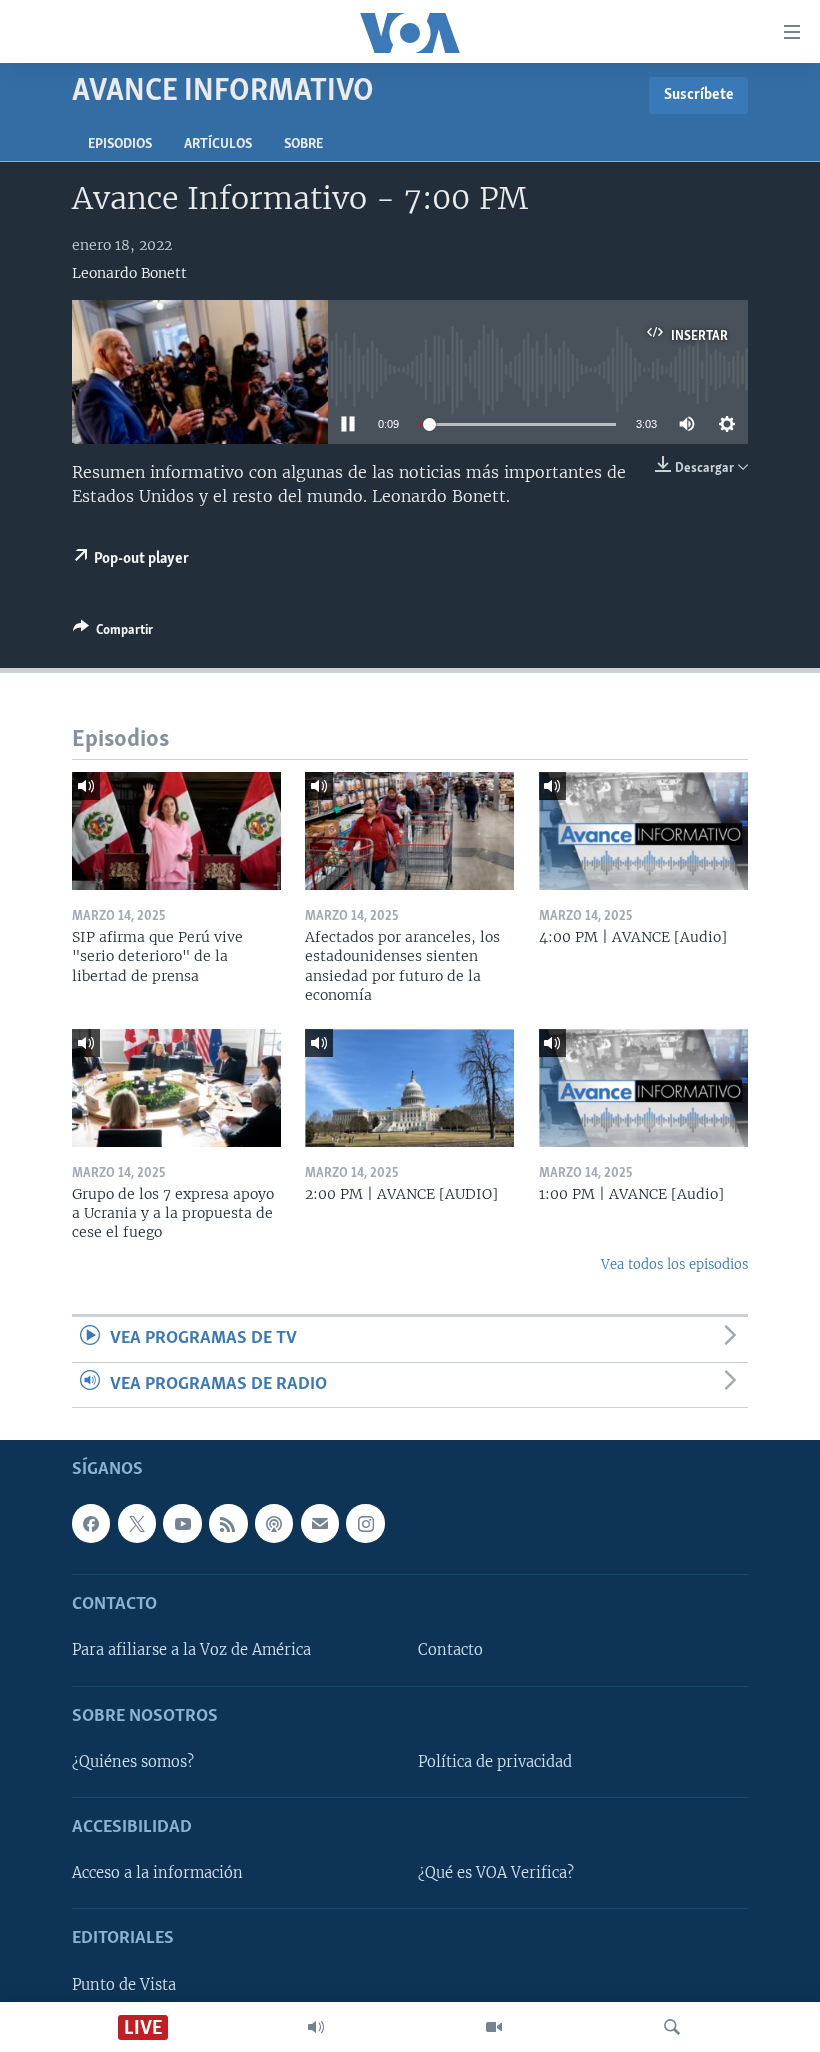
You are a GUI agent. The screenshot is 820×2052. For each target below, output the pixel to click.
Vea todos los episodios (674, 1264)
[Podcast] (274, 1523)
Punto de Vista (124, 1985)
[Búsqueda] (672, 2027)
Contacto (450, 1651)
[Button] (113, 633)
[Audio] (316, 2027)
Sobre (303, 144)
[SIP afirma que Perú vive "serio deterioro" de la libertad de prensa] (176, 831)
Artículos (218, 144)
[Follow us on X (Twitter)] (137, 1523)
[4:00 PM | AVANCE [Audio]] (643, 831)
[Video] (494, 2027)
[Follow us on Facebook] (91, 1523)
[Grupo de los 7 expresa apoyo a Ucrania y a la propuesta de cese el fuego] (176, 1088)
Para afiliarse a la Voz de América (191, 1651)
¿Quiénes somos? (133, 1762)
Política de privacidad (495, 1762)
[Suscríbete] (320, 1523)
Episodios (120, 144)
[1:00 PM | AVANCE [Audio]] (643, 1088)
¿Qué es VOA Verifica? (496, 1873)
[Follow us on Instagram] (365, 1523)
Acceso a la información (157, 1873)
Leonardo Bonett (129, 273)
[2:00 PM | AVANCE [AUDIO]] (409, 1088)
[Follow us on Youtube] (182, 1523)
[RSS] (228, 1523)
